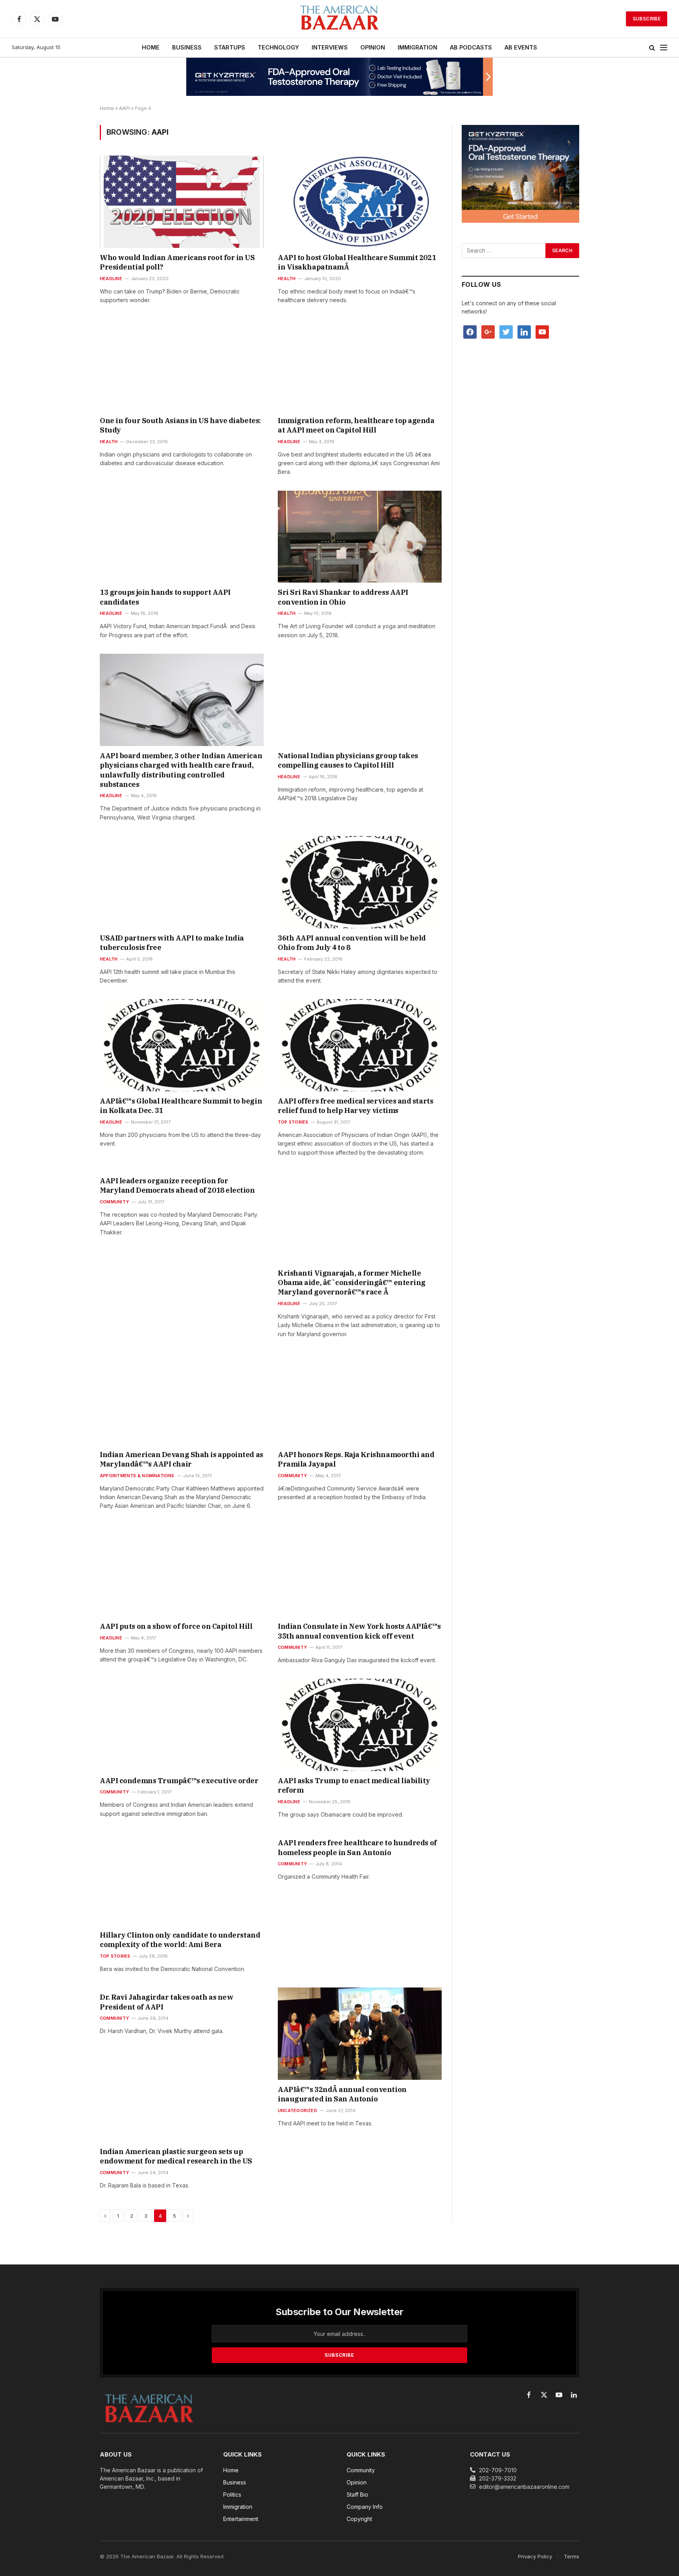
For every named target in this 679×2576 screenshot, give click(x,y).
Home (107, 108)
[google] (488, 331)
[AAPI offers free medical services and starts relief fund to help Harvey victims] (360, 1045)
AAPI (124, 108)
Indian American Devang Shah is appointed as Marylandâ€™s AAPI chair (182, 1459)
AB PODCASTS (471, 47)
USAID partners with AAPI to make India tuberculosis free (172, 943)
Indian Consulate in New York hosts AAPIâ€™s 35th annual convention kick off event (359, 1631)
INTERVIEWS (330, 47)
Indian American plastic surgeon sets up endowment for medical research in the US (176, 2156)
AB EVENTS (521, 47)
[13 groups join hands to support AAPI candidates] (182, 537)
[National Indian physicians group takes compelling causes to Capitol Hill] (360, 700)
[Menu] (664, 48)
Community (114, 1202)
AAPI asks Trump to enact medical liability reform (354, 1785)
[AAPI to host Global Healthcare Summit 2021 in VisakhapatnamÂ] (360, 202)
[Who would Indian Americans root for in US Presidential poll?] (182, 202)
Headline (111, 279)
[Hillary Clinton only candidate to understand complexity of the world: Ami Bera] (182, 1879)
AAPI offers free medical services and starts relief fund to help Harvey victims (355, 1106)
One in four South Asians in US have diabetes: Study (180, 425)
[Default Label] (524, 331)
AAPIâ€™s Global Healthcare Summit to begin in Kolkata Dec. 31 (181, 1106)
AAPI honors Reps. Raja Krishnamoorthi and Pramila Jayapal (356, 1459)
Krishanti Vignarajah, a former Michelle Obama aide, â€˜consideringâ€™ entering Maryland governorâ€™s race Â (352, 1283)
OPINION (373, 47)
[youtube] (542, 331)
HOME (151, 47)
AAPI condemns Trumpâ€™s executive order (179, 1781)
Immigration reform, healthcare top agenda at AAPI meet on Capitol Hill (356, 425)
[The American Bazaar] (339, 19)
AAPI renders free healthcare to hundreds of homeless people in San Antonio (357, 1847)
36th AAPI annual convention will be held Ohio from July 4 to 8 (352, 943)
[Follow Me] (506, 331)
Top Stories (293, 1122)
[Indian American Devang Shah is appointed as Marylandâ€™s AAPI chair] (182, 1399)
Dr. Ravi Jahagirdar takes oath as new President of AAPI (166, 2002)
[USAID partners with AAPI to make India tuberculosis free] (182, 882)
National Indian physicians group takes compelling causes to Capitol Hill (348, 760)
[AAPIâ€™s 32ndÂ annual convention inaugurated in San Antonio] (360, 2033)
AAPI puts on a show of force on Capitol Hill (176, 1626)
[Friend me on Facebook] (470, 331)
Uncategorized (297, 2110)
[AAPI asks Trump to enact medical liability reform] (360, 1725)
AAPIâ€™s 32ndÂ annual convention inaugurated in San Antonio (342, 2094)
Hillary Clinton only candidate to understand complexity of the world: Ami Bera (180, 1940)
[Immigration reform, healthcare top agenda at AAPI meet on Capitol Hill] (360, 365)
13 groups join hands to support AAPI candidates (165, 597)
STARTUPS (230, 47)
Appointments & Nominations (137, 1476)
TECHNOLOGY (278, 47)
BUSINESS (187, 47)
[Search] (652, 48)
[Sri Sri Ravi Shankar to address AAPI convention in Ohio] (360, 537)
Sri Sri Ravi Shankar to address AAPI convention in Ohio (343, 597)
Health (287, 279)
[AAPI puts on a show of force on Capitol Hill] (182, 1571)
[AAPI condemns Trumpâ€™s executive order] (182, 1725)
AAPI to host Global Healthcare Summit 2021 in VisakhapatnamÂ (357, 262)
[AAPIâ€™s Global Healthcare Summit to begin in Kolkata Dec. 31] (182, 1045)
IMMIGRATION (417, 47)
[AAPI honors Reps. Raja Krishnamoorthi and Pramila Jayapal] (360, 1399)
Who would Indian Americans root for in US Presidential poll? (177, 262)
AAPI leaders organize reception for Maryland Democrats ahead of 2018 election (177, 1185)
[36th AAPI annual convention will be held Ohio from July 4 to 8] (360, 882)
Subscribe (647, 19)
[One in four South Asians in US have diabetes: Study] (182, 365)
